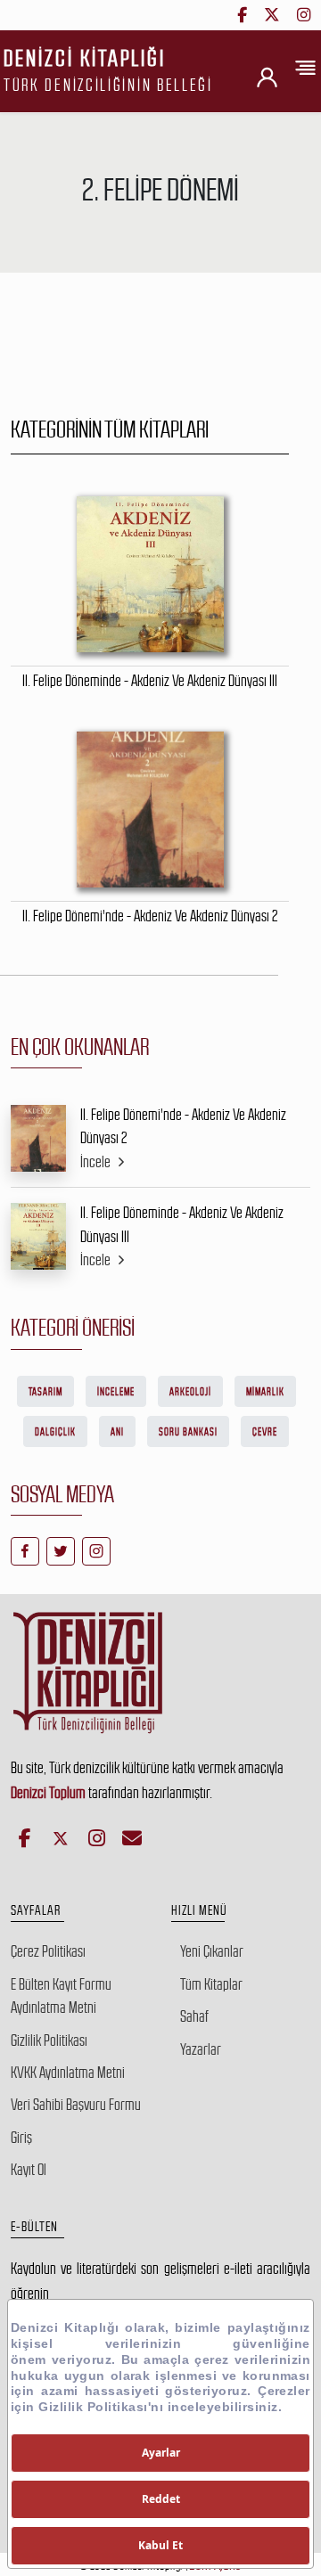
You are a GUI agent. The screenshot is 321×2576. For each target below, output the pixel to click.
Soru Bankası (188, 1432)
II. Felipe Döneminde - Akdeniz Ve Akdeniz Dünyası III (182, 1224)
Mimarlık (265, 1392)
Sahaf (194, 2016)
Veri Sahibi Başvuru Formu (76, 2105)
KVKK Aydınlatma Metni (68, 2073)
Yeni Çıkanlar (212, 1951)
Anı (117, 1432)
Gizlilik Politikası (49, 2040)
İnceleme (116, 1392)
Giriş (21, 2138)
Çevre (265, 1432)
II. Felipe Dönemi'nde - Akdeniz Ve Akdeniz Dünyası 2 (183, 1126)
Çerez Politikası (48, 1951)
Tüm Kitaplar (211, 1984)
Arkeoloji (190, 1392)
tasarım (45, 1392)
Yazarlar (201, 2049)
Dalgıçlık (55, 1432)
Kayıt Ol (29, 2170)
